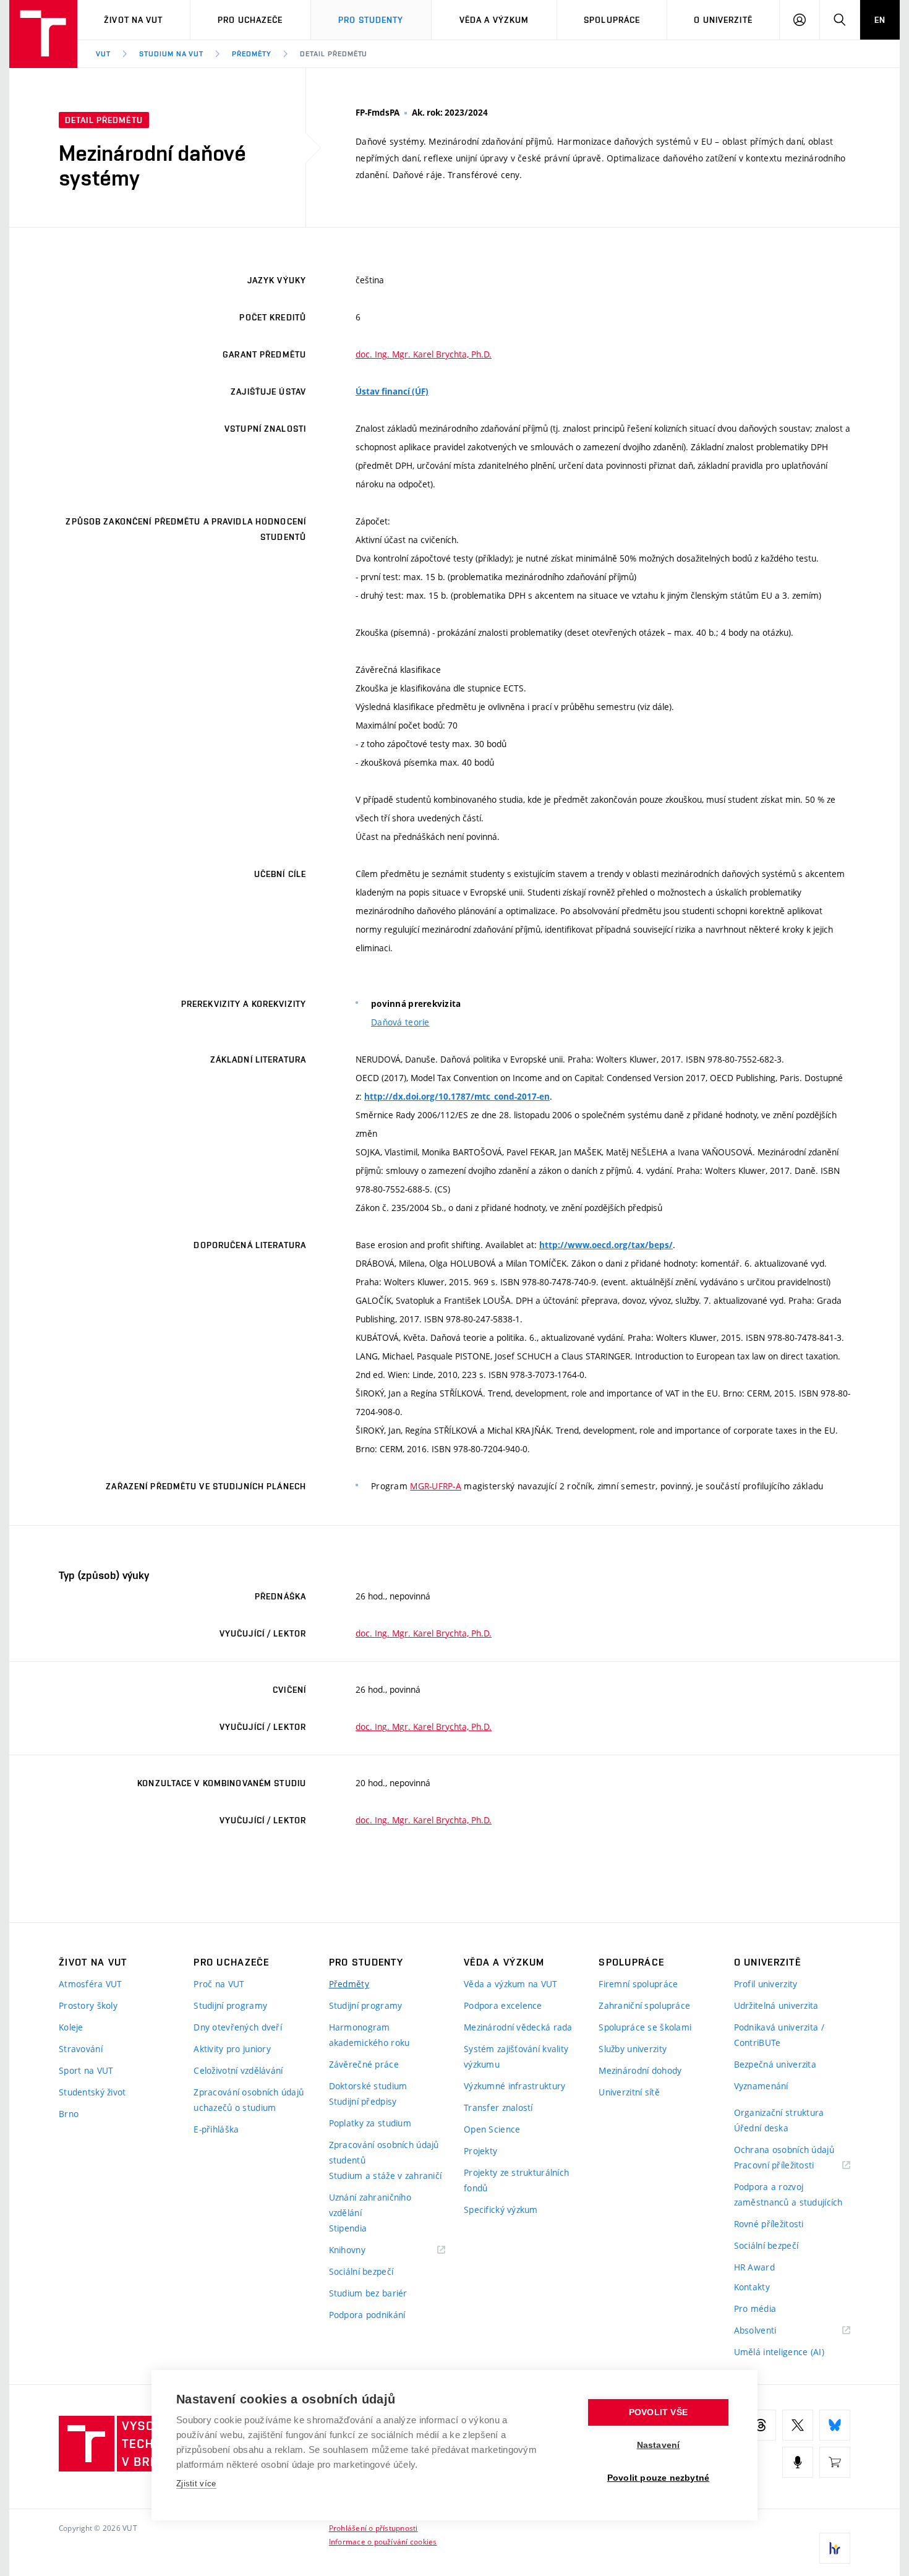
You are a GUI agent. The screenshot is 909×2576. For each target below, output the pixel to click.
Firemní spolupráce (638, 1984)
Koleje (71, 2027)
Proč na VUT (219, 1984)
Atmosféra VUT (91, 1984)
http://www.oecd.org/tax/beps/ (606, 1245)
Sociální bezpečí (361, 2271)
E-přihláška (216, 2129)
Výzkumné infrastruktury (514, 2086)
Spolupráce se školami (645, 2027)
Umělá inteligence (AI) (779, 2352)
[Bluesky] (835, 2425)
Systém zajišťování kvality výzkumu (516, 2056)
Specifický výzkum (501, 2210)
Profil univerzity (766, 1984)
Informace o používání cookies (383, 2541)
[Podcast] (798, 2462)
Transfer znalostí (498, 2107)
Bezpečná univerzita (775, 2064)
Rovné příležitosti (769, 2224)
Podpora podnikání (367, 2315)
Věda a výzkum (494, 20)
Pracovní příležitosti (790, 2166)
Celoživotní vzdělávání (238, 2070)
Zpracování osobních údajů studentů (384, 2152)
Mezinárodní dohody (640, 2070)
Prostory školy (88, 2005)
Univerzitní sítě (629, 2092)
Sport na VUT (86, 2070)
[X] (798, 2425)
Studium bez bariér (368, 2293)
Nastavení (659, 2445)
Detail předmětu (334, 54)
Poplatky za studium (370, 2123)
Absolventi (771, 2331)
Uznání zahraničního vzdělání (370, 2205)
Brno (69, 2114)
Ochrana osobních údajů (784, 2150)
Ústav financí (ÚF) (392, 392)
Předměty (252, 54)
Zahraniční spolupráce (644, 2005)
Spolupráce (612, 20)
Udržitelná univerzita (776, 2005)
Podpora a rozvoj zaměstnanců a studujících (788, 2194)
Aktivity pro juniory (232, 2049)
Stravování (81, 2049)
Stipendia (348, 2228)
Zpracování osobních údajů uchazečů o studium (249, 2100)
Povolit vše (658, 2412)
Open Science (492, 2129)
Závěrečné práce (364, 2064)
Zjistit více (196, 2484)
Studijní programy (230, 2005)
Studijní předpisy (363, 2101)
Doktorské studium (368, 2086)
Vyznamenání (761, 2086)
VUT (103, 54)
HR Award (754, 2267)
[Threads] (761, 2425)
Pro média (755, 2309)
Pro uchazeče (250, 20)
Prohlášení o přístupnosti (373, 2528)
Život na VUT (133, 20)
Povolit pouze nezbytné (658, 2478)
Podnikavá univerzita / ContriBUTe (779, 2035)
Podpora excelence (503, 2005)
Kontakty (752, 2287)
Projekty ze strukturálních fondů (516, 2180)
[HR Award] (835, 2548)
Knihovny (363, 2250)
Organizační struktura (779, 2112)
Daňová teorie (400, 1022)
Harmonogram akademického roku (369, 2035)
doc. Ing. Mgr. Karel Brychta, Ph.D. (424, 354)
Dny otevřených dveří (238, 2027)
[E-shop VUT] (835, 2462)
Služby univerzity (633, 2049)
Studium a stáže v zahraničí (386, 2176)
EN (880, 20)
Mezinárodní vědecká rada (518, 2027)
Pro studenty (371, 20)
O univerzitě (723, 20)
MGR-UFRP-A (436, 1486)
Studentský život (92, 2092)
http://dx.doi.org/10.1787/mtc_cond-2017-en (457, 1097)
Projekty (480, 2151)
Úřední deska (761, 2128)
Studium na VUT (171, 54)
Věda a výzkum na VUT (511, 1984)
